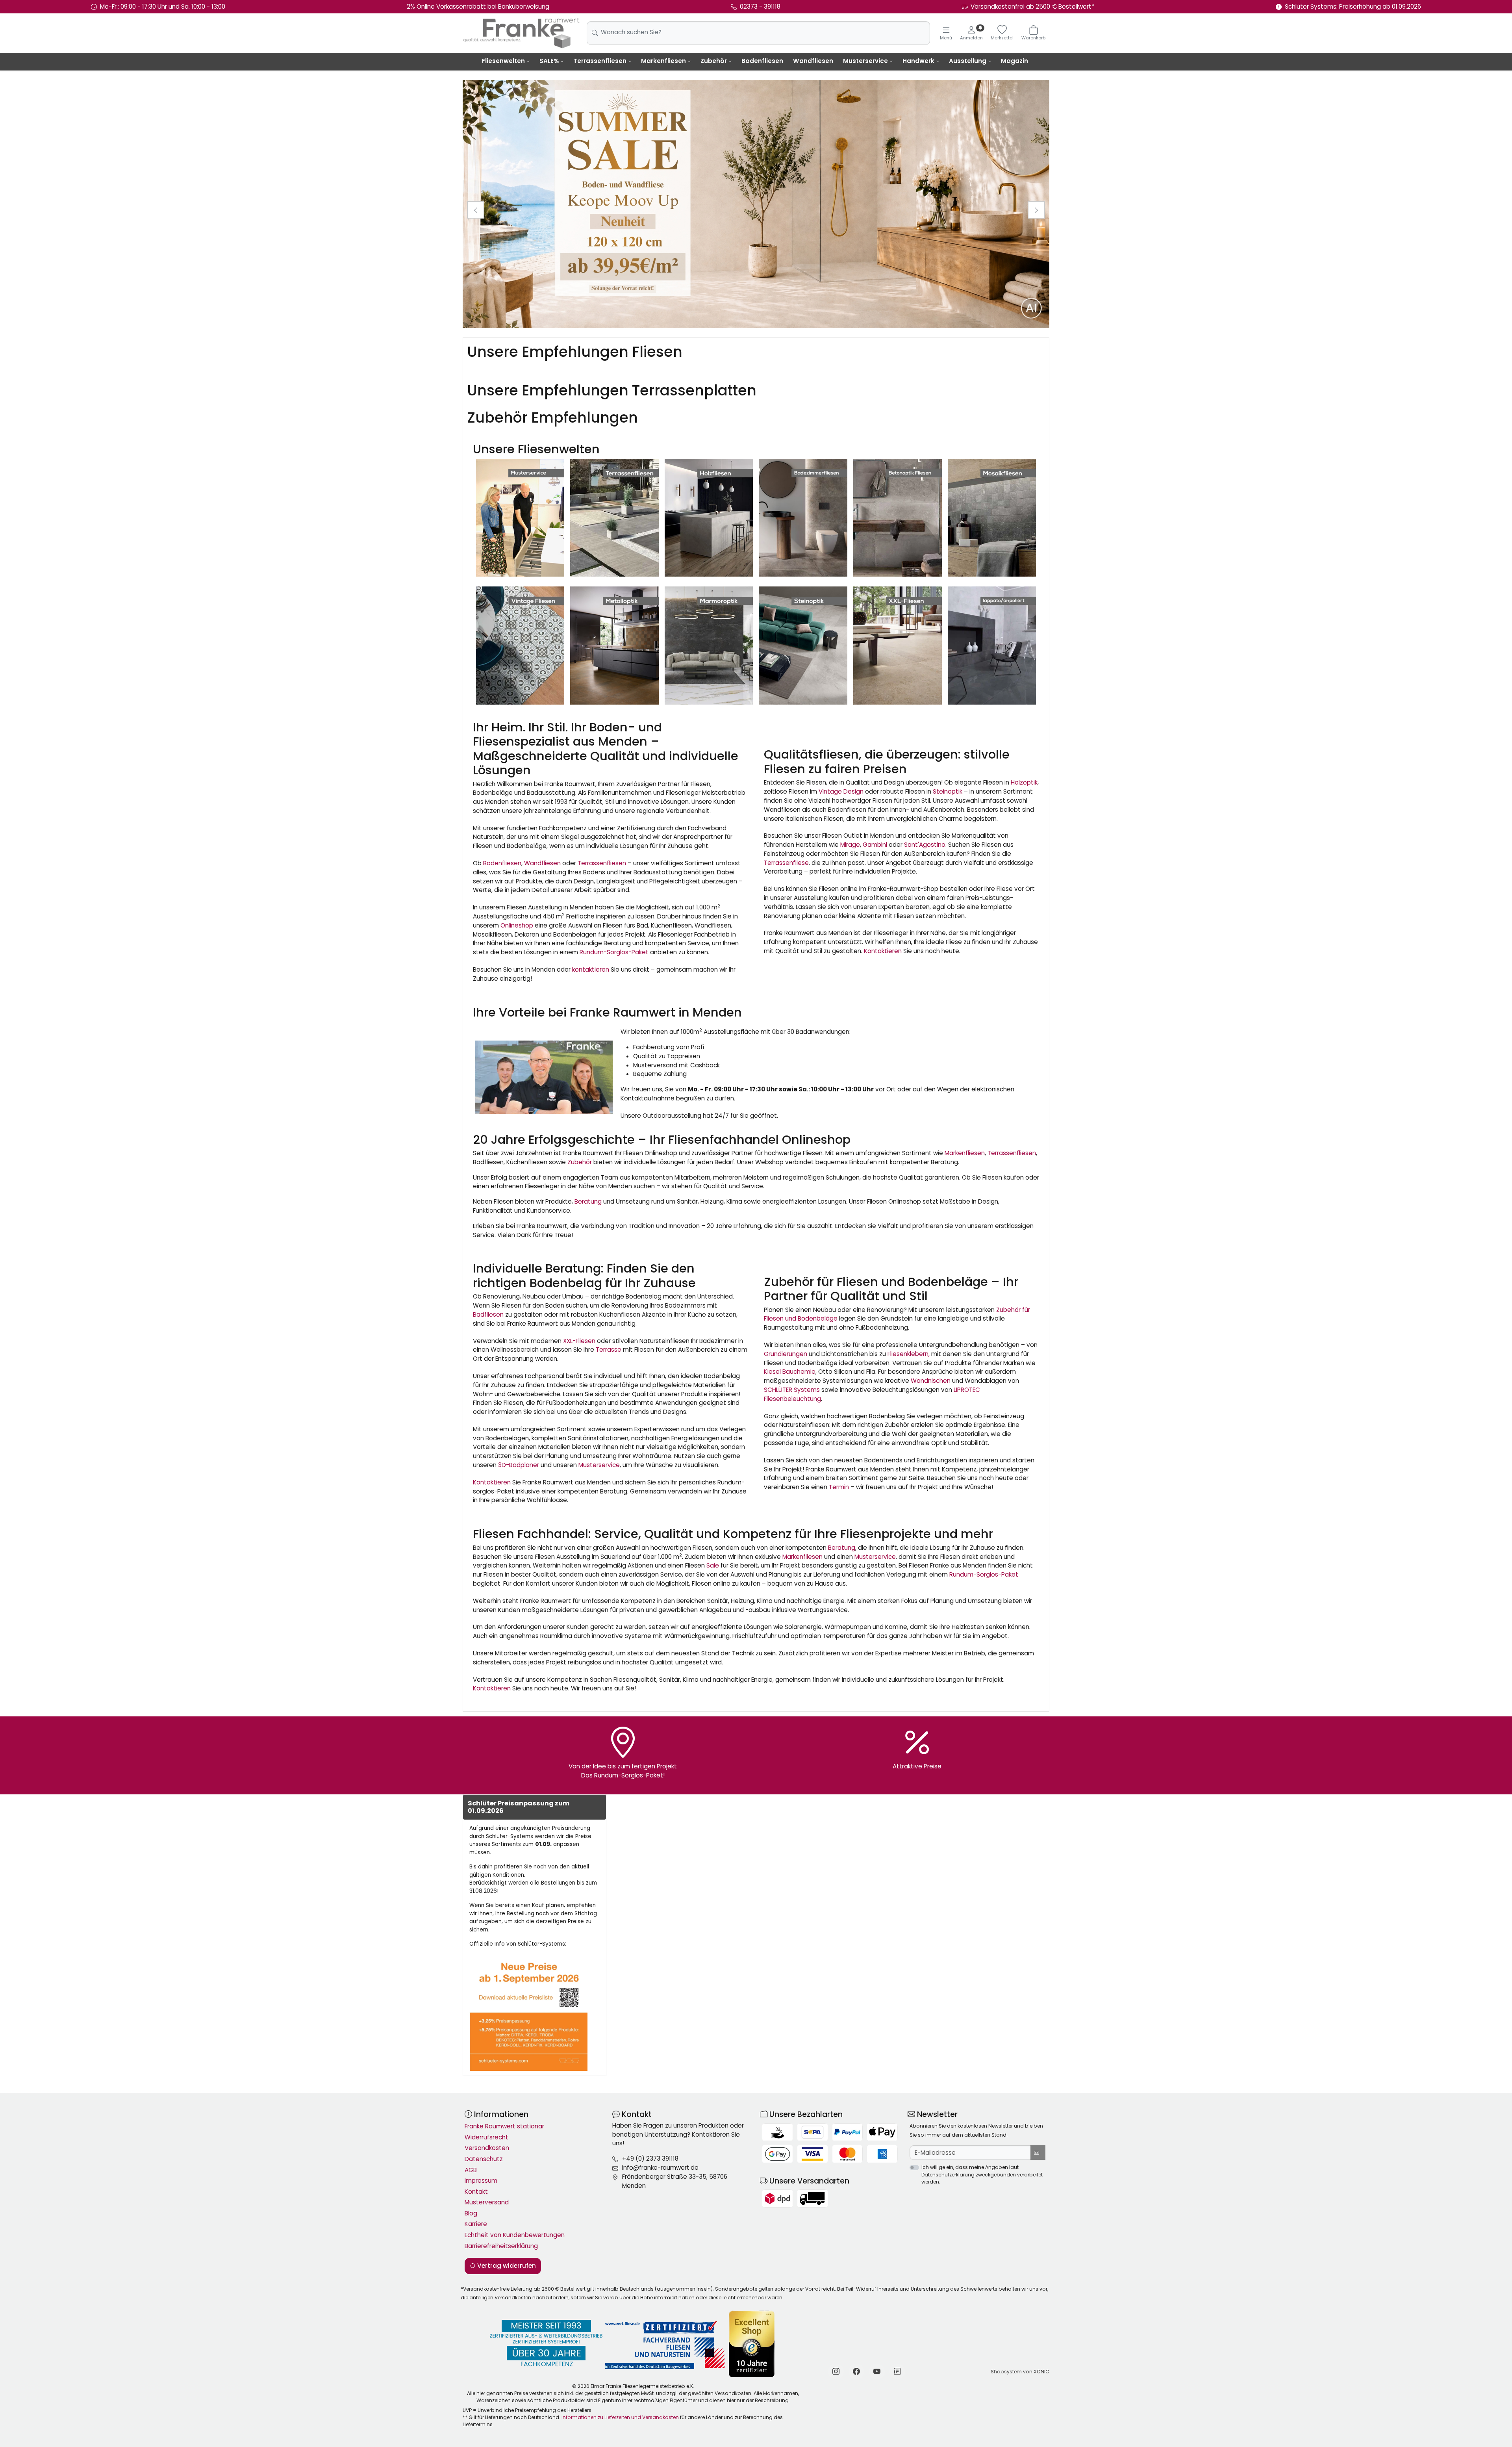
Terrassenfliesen (600, 61)
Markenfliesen (663, 61)
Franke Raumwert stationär (504, 2126)
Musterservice (865, 61)
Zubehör (714, 61)
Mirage (850, 845)
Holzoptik (1024, 782)
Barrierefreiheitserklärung (501, 2246)
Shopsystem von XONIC (1020, 2372)
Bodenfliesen (762, 61)
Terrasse (609, 1350)
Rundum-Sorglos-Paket (614, 952)
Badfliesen (488, 1314)
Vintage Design (841, 791)
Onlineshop (517, 925)
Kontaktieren (883, 951)
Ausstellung (968, 61)
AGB (471, 2170)
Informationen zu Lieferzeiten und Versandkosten (620, 2417)
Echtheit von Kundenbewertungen (515, 2235)
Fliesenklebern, (909, 1354)
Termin (839, 1487)
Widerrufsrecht (486, 2137)
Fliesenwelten (503, 61)
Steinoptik (948, 791)
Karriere (476, 2224)
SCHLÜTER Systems (792, 1390)
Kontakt (476, 2192)
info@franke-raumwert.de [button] (660, 2168)
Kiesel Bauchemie (790, 1372)
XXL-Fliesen (579, 1341)
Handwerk (918, 61)
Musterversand (487, 2202)
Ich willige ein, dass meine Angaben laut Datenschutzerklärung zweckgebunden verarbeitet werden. (982, 2174)
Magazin (1014, 61)
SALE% (549, 61)
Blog (471, 2213)
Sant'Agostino (925, 845)
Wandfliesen (813, 61)
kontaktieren (591, 969)
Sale (713, 1565)
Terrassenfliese (786, 863)
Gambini (875, 845)
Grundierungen (786, 1354)
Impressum (481, 2181)
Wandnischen (931, 1381)
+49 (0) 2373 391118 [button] (650, 2159)
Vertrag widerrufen (506, 2266)
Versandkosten (487, 2148)
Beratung (588, 1201)
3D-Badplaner (519, 1465)
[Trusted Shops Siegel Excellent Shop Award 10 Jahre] (752, 2344)
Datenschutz (484, 2159)
